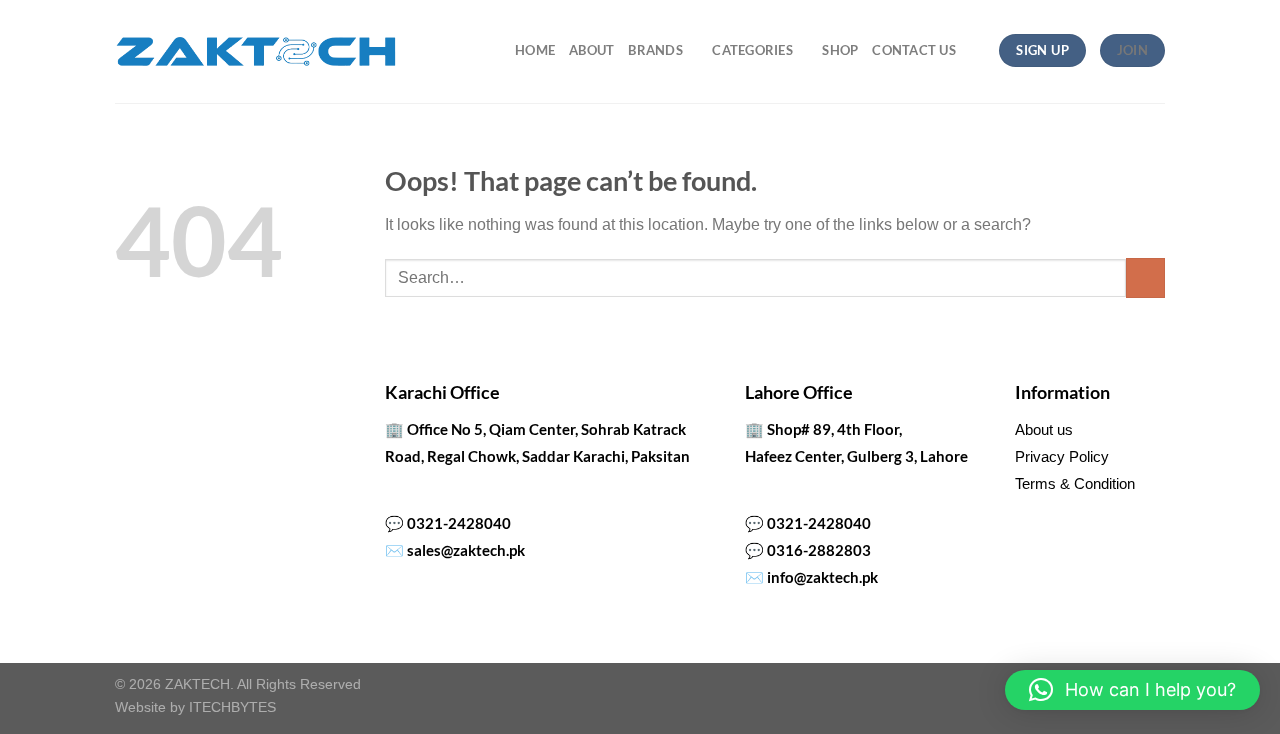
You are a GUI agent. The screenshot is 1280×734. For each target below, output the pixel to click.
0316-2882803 (819, 550)
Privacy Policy (1062, 456)
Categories (752, 50)
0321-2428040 (459, 523)
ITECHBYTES (232, 707)
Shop (840, 50)
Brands (655, 50)
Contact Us (914, 50)
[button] (1132, 690)
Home (535, 50)
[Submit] (1145, 277)
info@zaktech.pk (822, 577)
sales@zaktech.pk (466, 550)
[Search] (977, 50)
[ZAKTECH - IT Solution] (255, 52)
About (591, 50)
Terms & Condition (1075, 483)
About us (1044, 429)
